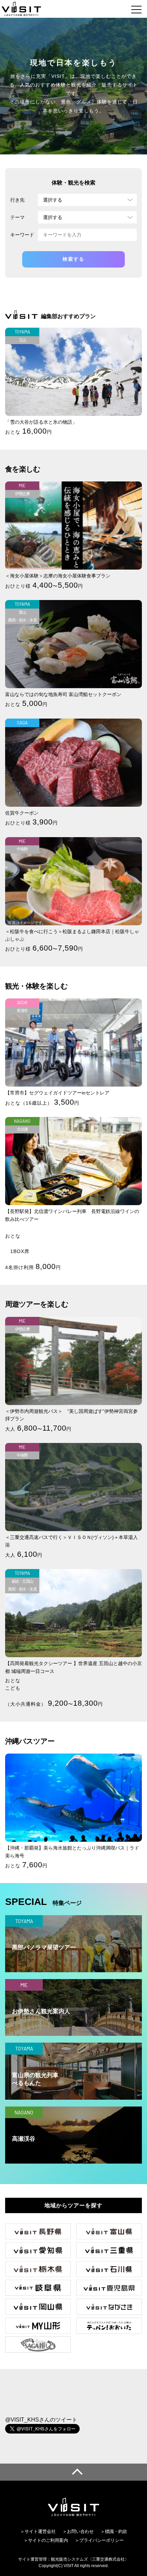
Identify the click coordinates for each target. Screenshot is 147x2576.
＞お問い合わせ (78, 2531)
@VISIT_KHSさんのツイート (41, 2420)
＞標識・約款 (114, 2531)
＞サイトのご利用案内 (46, 2540)
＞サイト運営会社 (38, 2531)
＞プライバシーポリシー (99, 2540)
